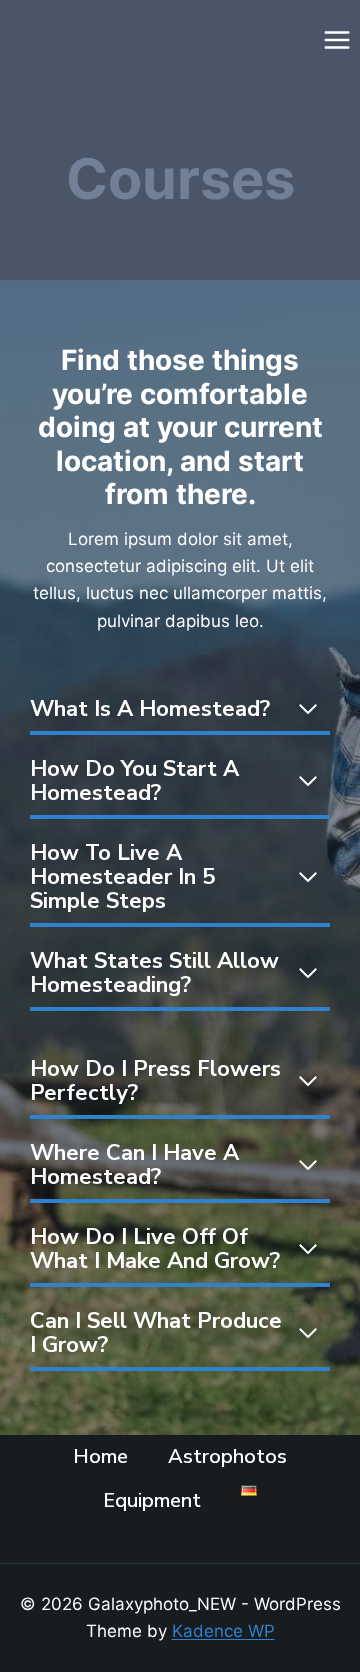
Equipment (152, 1500)
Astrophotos (227, 1456)
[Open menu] (336, 39)
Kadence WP (223, 1631)
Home (100, 1456)
